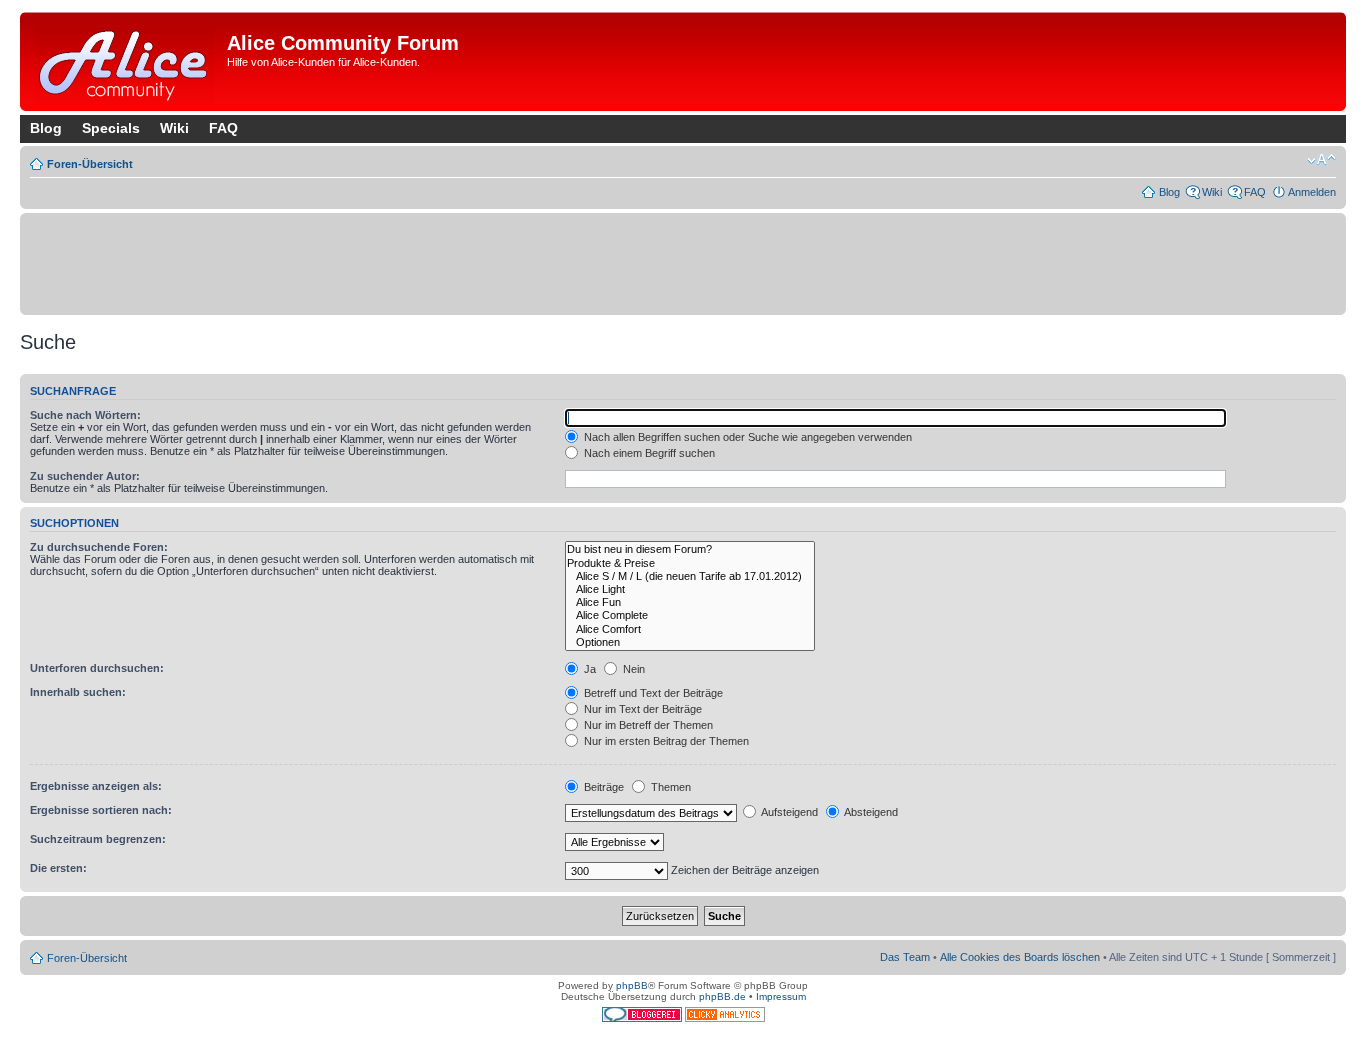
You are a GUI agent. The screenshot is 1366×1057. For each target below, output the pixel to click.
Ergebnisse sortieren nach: (101, 810)
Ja (588, 669)
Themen (669, 787)
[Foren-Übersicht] (126, 61)
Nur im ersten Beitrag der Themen (665, 741)
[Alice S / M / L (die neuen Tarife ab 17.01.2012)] (690, 576)
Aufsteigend (788, 812)
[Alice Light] (690, 589)
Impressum (781, 996)
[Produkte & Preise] (690, 563)
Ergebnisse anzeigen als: (96, 786)
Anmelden (1312, 192)
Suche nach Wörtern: (85, 415)
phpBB (632, 985)
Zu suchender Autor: (85, 476)
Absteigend (870, 812)
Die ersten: (58, 868)
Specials (111, 128)
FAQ (223, 128)
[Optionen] (690, 642)
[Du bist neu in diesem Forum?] (690, 549)
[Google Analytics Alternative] (725, 1018)
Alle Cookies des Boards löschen (1020, 957)
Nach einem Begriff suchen (648, 453)
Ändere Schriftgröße (1321, 160)
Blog (46, 128)
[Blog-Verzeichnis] (643, 1018)
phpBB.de (722, 996)
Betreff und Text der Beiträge (652, 693)
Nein (632, 669)
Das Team (905, 957)
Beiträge (602, 787)
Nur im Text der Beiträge (641, 709)
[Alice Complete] (690, 615)
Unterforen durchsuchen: (97, 668)
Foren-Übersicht (90, 164)
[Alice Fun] (690, 602)
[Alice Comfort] (690, 629)
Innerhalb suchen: (78, 692)
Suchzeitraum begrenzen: (98, 839)
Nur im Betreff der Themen (647, 725)
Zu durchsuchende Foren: (99, 547)
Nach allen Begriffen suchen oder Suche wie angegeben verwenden (746, 437)
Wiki (174, 128)
